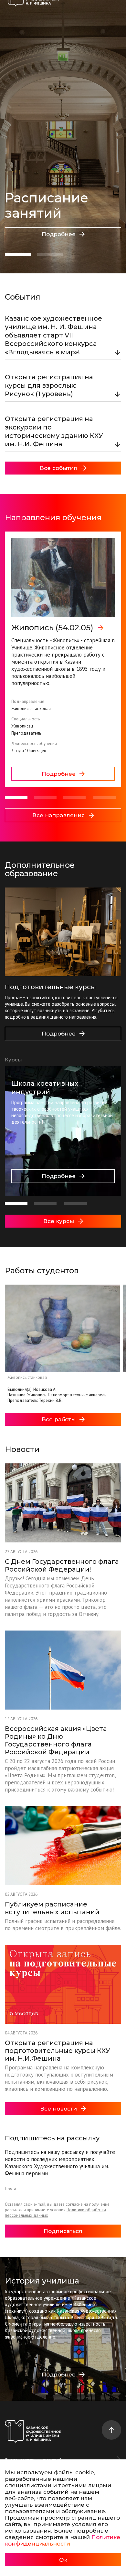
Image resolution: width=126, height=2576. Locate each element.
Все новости (58, 2109)
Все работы (59, 1419)
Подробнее (59, 234)
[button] (18, 255)
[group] (63, 659)
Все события (58, 468)
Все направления (59, 815)
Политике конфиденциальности (63, 2540)
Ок (63, 2560)
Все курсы (59, 1221)
